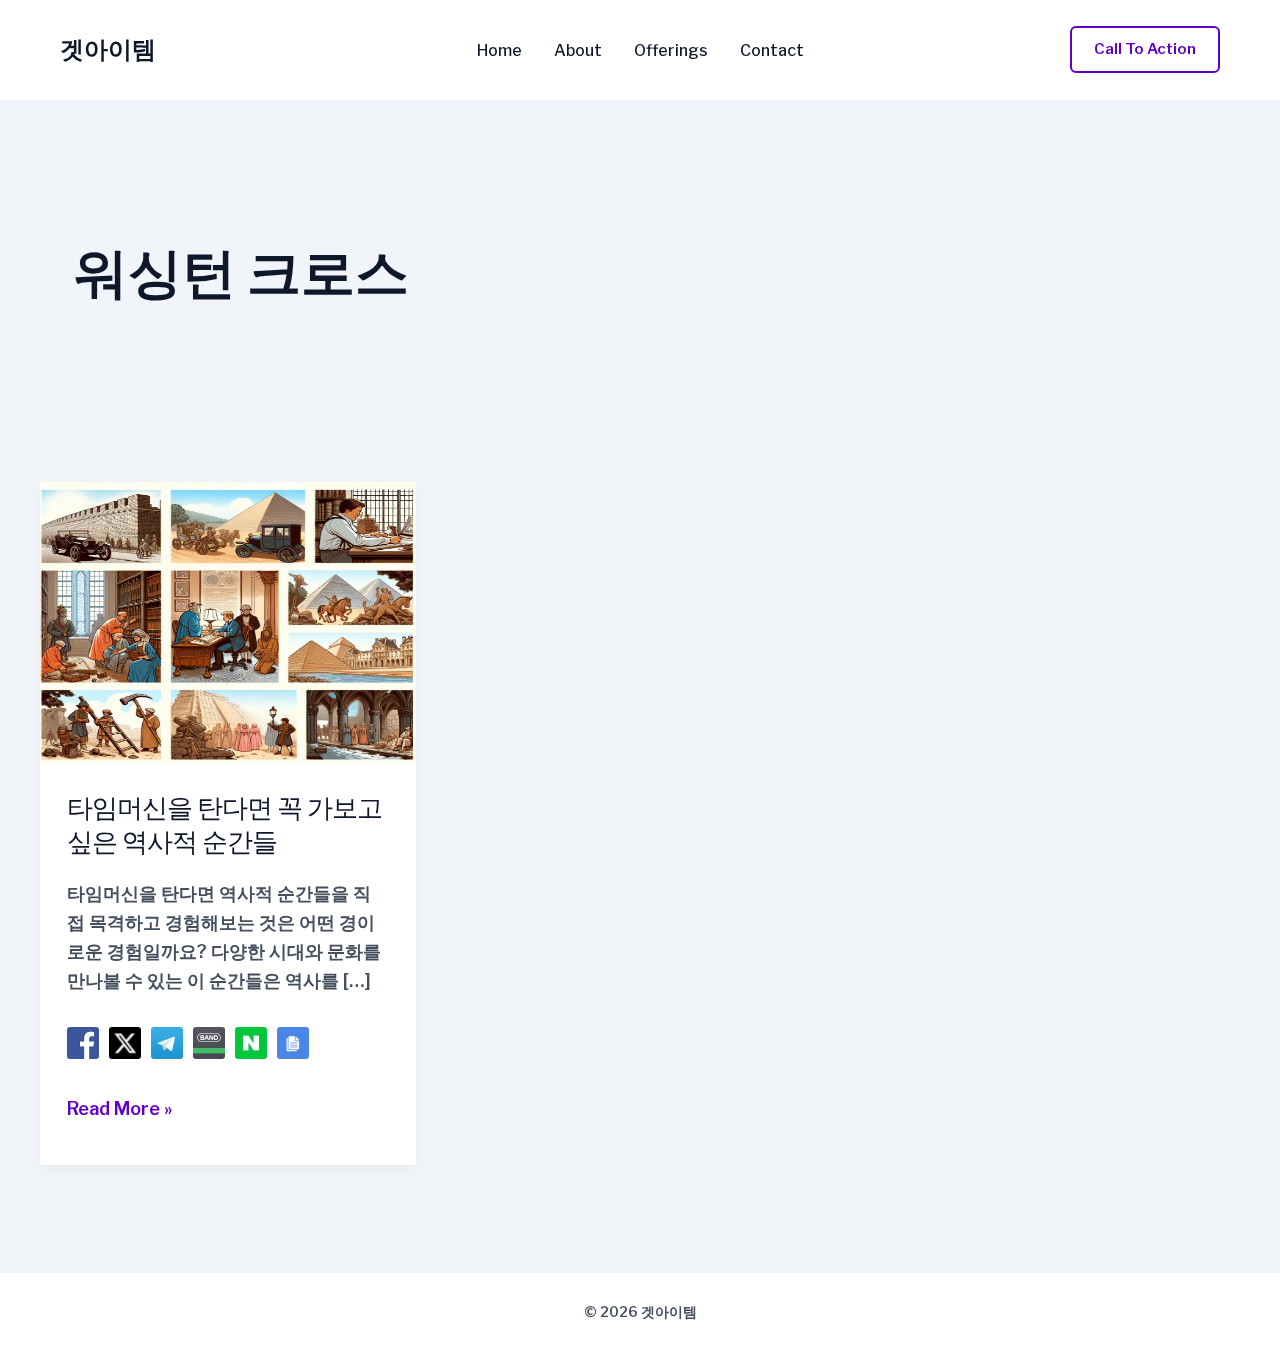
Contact (772, 51)
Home (499, 51)
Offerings (671, 51)
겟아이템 (108, 49)
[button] (1145, 49)
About (578, 51)
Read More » (120, 1110)
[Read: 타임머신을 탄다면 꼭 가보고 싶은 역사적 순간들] (228, 621)
